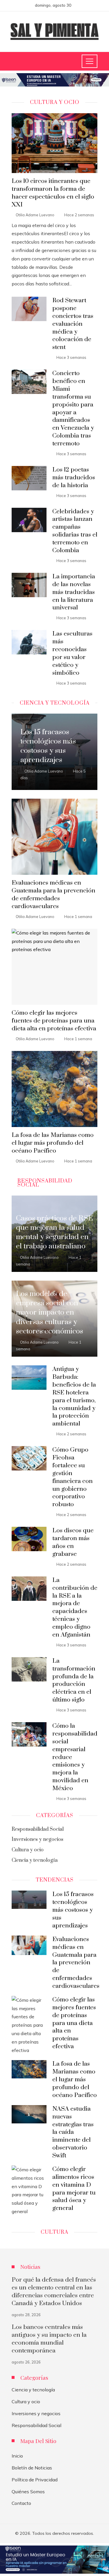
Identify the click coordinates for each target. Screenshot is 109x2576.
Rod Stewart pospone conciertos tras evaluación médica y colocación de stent (73, 324)
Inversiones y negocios (36, 2413)
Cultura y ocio (26, 2402)
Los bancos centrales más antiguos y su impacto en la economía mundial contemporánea (49, 2339)
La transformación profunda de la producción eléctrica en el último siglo (74, 1680)
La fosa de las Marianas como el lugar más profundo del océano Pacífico (53, 1143)
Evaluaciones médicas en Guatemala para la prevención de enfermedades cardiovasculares (53, 895)
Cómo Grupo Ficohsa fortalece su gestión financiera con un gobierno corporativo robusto (73, 1477)
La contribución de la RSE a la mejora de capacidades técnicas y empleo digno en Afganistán (75, 1607)
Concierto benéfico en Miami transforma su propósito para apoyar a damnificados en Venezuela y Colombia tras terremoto (73, 408)
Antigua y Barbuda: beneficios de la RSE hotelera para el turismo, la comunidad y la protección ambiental (74, 1396)
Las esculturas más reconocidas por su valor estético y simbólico (72, 653)
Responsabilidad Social (36, 2425)
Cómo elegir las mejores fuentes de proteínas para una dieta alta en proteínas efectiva (54, 1021)
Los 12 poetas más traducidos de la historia (74, 478)
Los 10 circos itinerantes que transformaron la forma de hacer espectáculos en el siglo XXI (53, 193)
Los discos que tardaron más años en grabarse (73, 1542)
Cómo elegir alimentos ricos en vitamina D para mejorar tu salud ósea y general (74, 2189)
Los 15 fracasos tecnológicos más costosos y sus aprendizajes (73, 1910)
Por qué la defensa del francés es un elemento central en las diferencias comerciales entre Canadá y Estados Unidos (54, 2292)
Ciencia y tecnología (33, 2390)
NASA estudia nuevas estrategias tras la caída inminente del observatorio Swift (73, 2132)
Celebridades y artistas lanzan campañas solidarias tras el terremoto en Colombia (75, 531)
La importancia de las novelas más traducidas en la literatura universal (74, 592)
